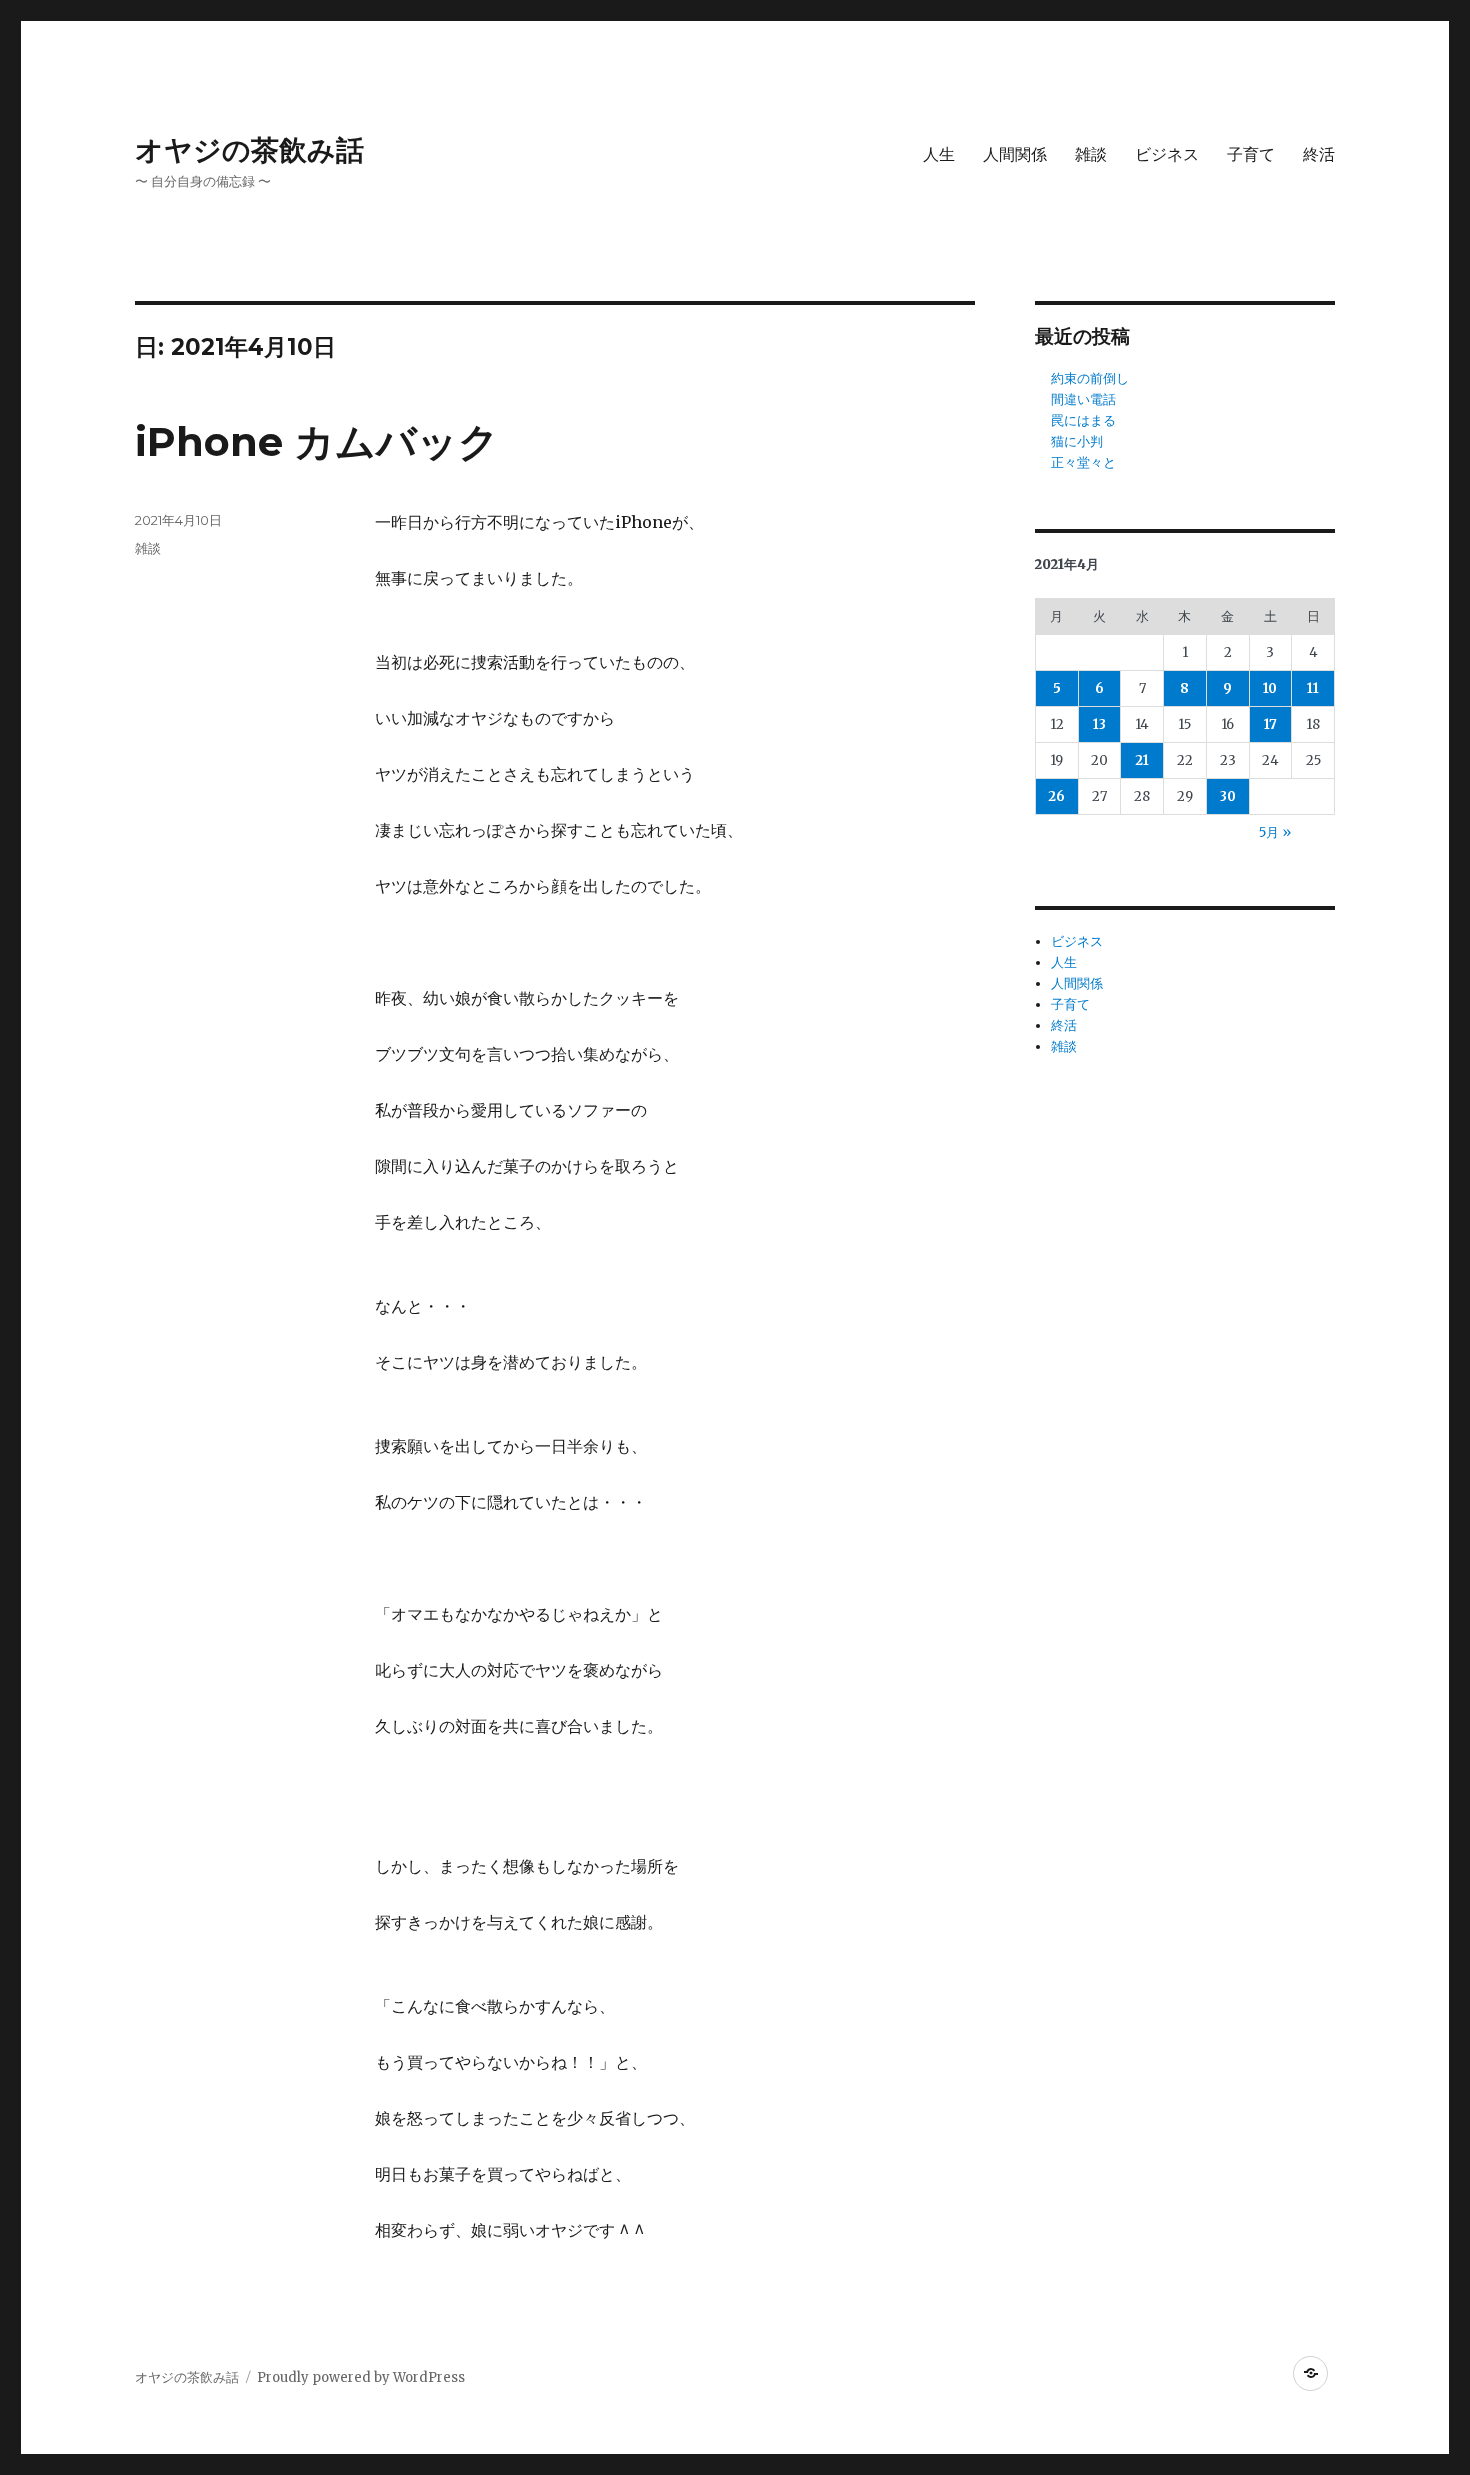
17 (1270, 724)
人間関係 (1015, 154)
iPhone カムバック (317, 441)
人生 (939, 154)
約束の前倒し (1090, 378)
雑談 (1091, 154)
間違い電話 (1083, 399)
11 (1313, 688)
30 (1228, 796)
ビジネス (1167, 154)
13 (1099, 724)
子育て (1251, 154)
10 (1270, 688)
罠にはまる (1083, 420)
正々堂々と (1083, 462)
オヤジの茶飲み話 (249, 150)
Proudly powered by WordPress (361, 2377)
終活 (1319, 154)
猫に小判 (1077, 441)
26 (1056, 796)
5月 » (1275, 832)
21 (1142, 760)
